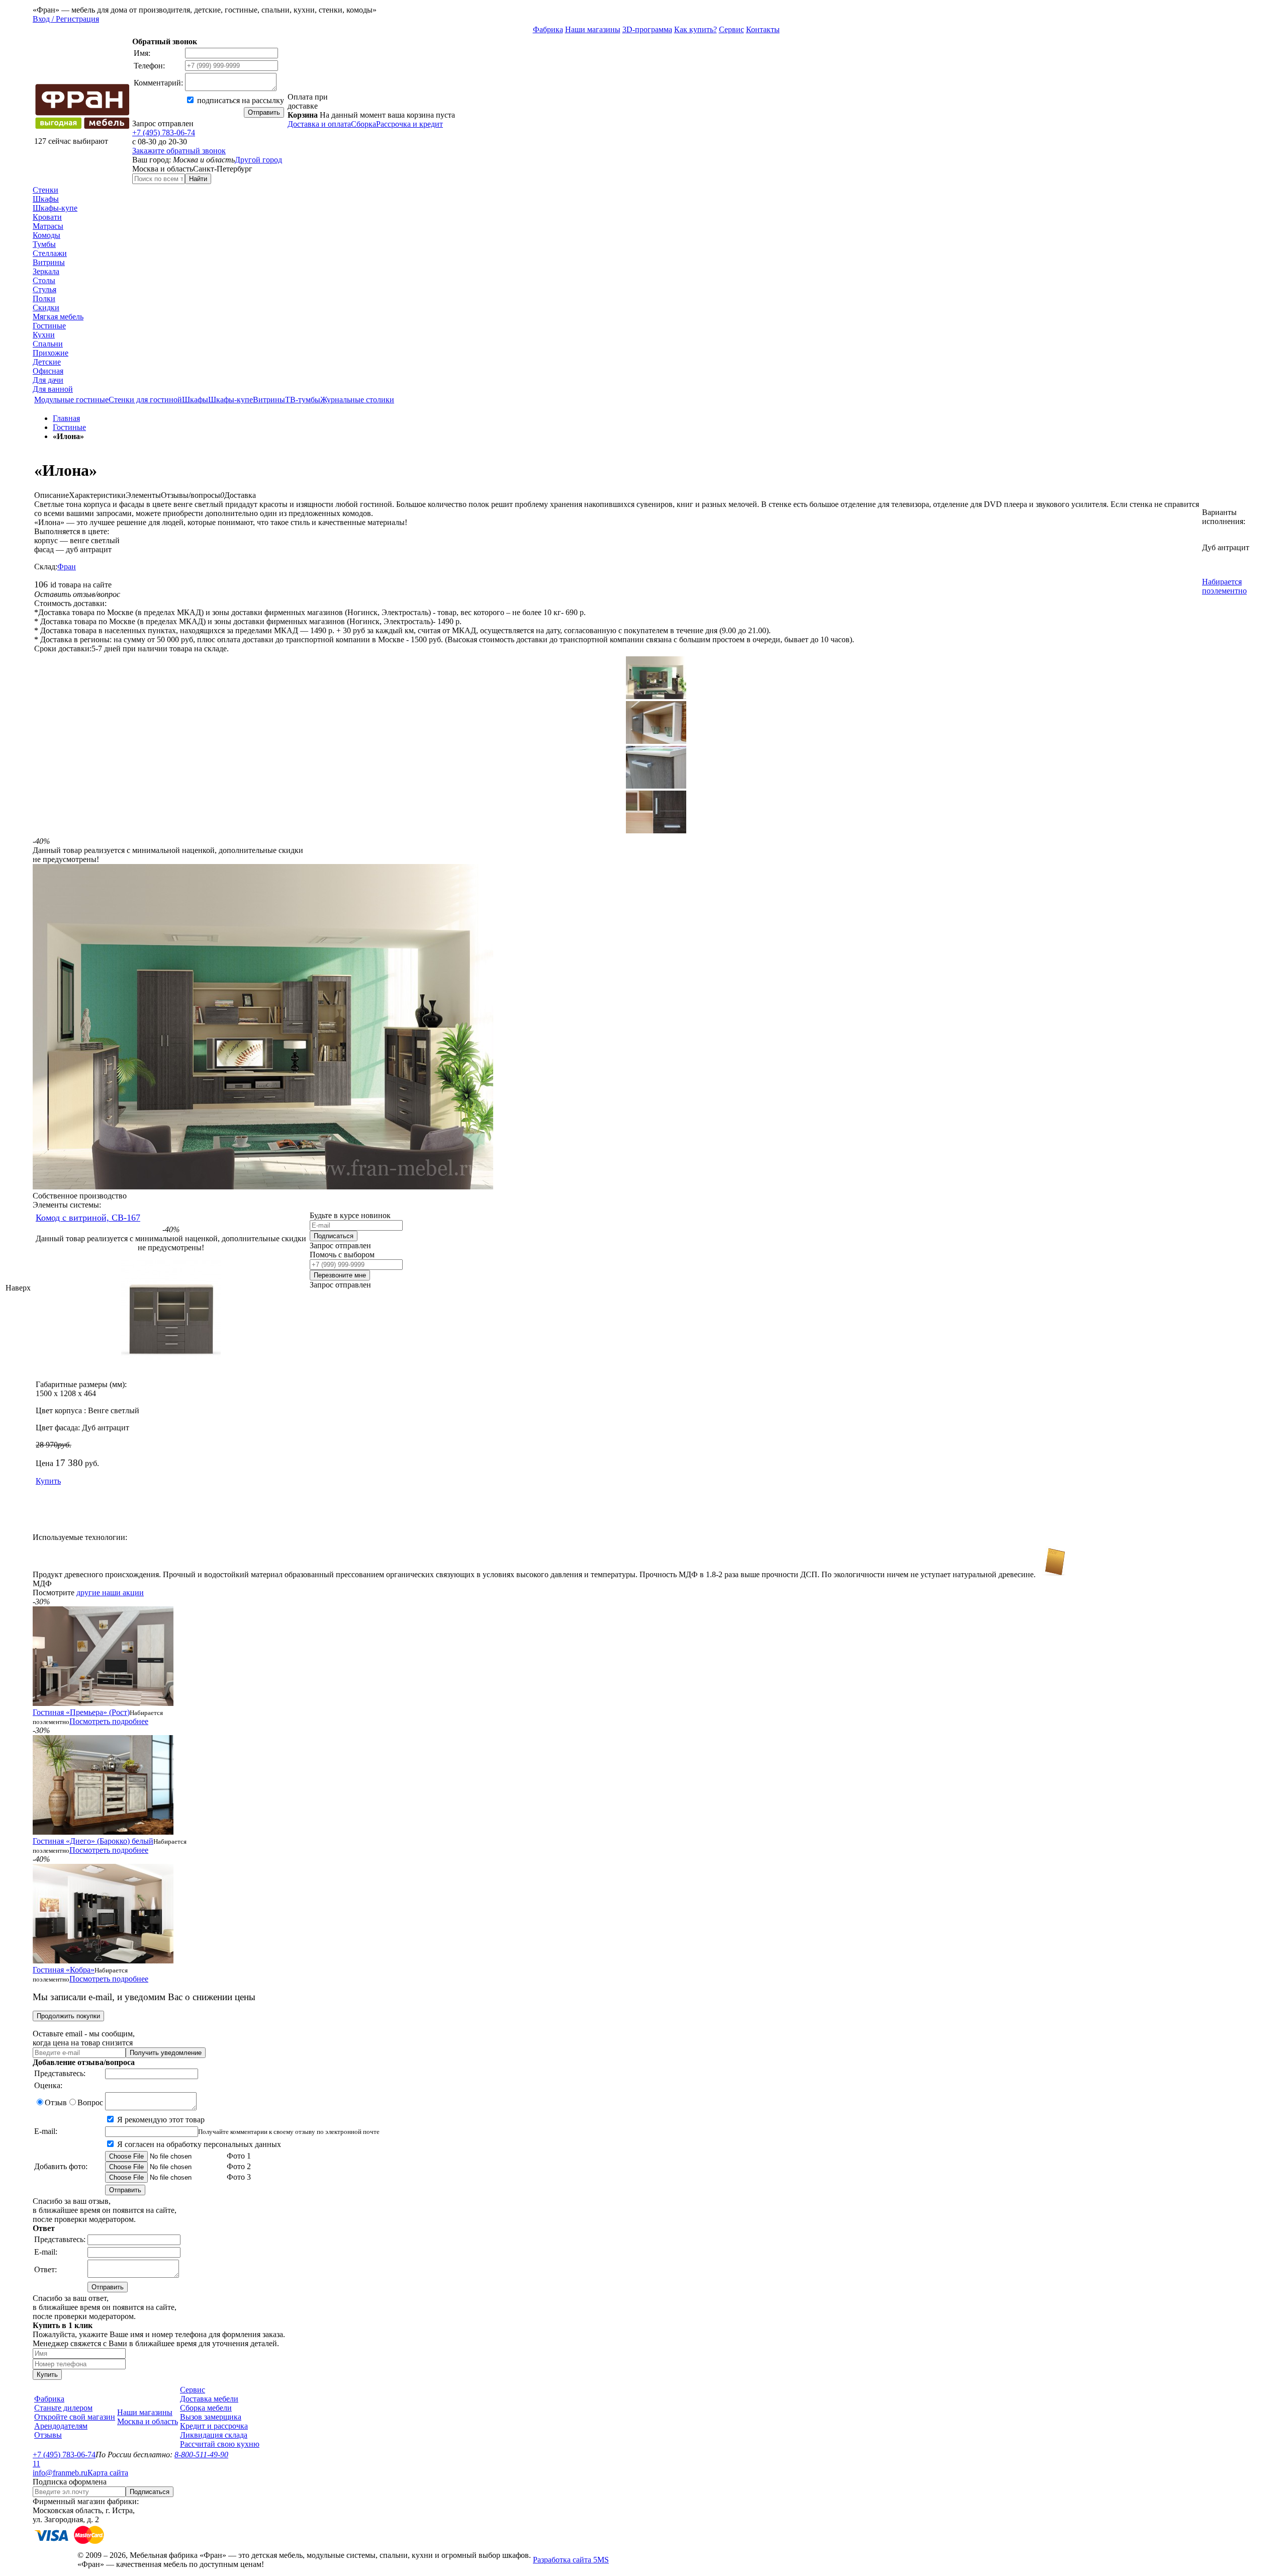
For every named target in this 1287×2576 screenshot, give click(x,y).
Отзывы (48, 2435)
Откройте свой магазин (75, 2417)
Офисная (48, 371)
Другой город (258, 160)
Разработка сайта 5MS (571, 2560)
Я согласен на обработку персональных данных (198, 2144)
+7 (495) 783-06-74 (164, 133)
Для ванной (53, 389)
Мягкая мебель (58, 317)
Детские (47, 362)
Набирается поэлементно (1224, 586)
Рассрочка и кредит (409, 124)
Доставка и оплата (319, 124)
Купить (48, 1481)
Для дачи (48, 380)
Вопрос (90, 2102)
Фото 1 (238, 2156)
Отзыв (56, 2102)
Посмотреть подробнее (109, 1721)
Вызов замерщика (211, 2417)
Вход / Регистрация (66, 19)
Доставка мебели (209, 2399)
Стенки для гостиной (145, 400)
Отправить (264, 112)
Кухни (44, 335)
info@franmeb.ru (60, 2473)
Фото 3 (238, 2177)
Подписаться (334, 1236)
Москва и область (148, 2421)
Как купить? (696, 29)
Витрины (49, 262)
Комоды (47, 235)
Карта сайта (108, 2473)
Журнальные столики (357, 400)
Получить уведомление (166, 2053)
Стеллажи (50, 253)
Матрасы (48, 226)
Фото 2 (238, 2166)
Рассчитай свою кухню (220, 2444)
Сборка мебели (206, 2408)
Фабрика (548, 29)
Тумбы (44, 244)
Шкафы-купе (55, 208)
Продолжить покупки (68, 2016)
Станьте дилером (63, 2408)
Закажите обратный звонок (179, 151)
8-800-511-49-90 (201, 2455)
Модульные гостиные (71, 400)
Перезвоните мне (340, 1275)
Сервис (731, 29)
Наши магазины (593, 29)
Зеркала (46, 271)
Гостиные (49, 326)
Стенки (45, 190)
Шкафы (46, 199)
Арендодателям (61, 2426)
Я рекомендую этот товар (160, 2120)
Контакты (763, 29)
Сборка (363, 124)
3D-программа (647, 29)
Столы (44, 280)
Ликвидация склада (214, 2435)
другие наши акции (110, 1593)
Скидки (46, 308)
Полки (44, 298)
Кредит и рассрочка (214, 2426)
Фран (67, 567)
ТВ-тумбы (303, 400)
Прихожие (51, 353)
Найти (198, 179)
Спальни (48, 344)
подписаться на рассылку (240, 100)
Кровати (47, 217)
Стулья (44, 289)
